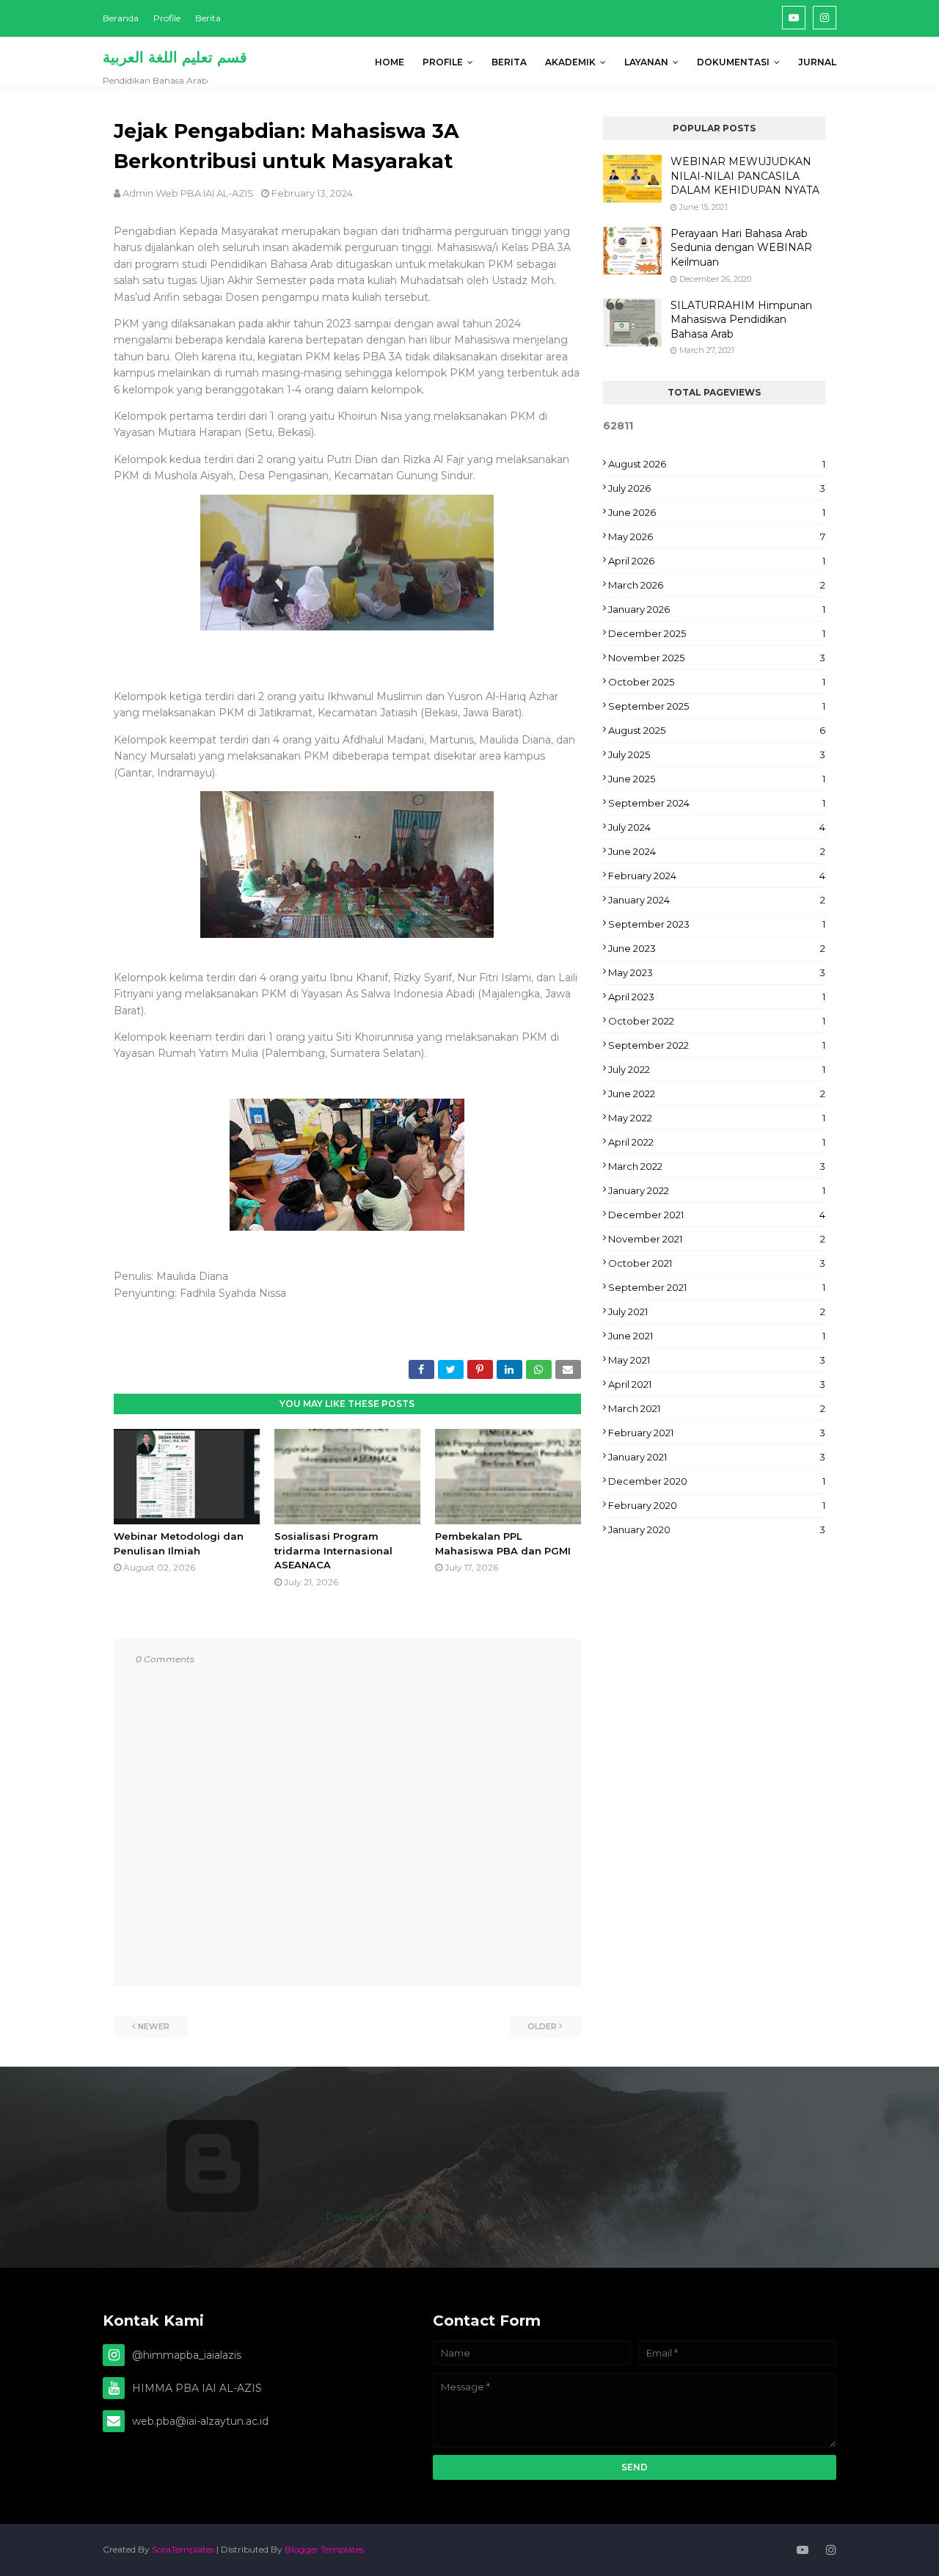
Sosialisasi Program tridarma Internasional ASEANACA (333, 1550)
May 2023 (717, 972)
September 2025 (717, 706)
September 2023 (717, 924)
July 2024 (717, 827)
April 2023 (717, 997)
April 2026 (717, 561)
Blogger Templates (324, 2549)
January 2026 (717, 609)
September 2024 (717, 803)
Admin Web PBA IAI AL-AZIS (188, 193)
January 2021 (717, 1457)
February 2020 (717, 1505)
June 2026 (717, 512)
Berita (208, 18)
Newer (154, 2026)
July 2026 (717, 488)
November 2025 (717, 658)
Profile (167, 18)
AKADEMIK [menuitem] (570, 62)
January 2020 (717, 1529)
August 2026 (717, 464)
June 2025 (717, 779)
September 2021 (717, 1287)
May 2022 (717, 1118)
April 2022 (717, 1142)
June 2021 (717, 1336)
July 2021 (717, 1311)
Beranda (121, 18)
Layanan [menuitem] (646, 62)
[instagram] (825, 18)
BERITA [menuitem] (509, 62)
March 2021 (717, 1408)
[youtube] (794, 18)
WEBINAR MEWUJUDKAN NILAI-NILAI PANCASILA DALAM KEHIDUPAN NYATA (745, 176)
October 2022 (717, 1021)
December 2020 (717, 1481)
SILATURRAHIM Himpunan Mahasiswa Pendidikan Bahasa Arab (741, 320)
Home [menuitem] (390, 62)
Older (542, 2026)
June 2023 (717, 948)
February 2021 (717, 1433)
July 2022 (717, 1069)
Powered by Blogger (378, 2217)
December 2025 (717, 633)
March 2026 (717, 585)
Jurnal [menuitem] (817, 62)
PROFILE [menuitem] (443, 62)
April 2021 (717, 1384)
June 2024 (717, 851)
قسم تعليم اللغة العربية (175, 57)
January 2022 (717, 1190)
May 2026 (717, 536)
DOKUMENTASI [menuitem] (733, 62)
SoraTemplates (183, 2549)
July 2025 (717, 754)
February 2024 (717, 876)
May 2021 (717, 1360)
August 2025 (717, 730)
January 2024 (717, 900)
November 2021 (717, 1239)
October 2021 (717, 1263)
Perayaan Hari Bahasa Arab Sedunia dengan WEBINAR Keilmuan (741, 248)
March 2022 (717, 1166)
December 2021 (717, 1215)
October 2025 (717, 682)
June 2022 (717, 1094)
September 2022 (717, 1045)
